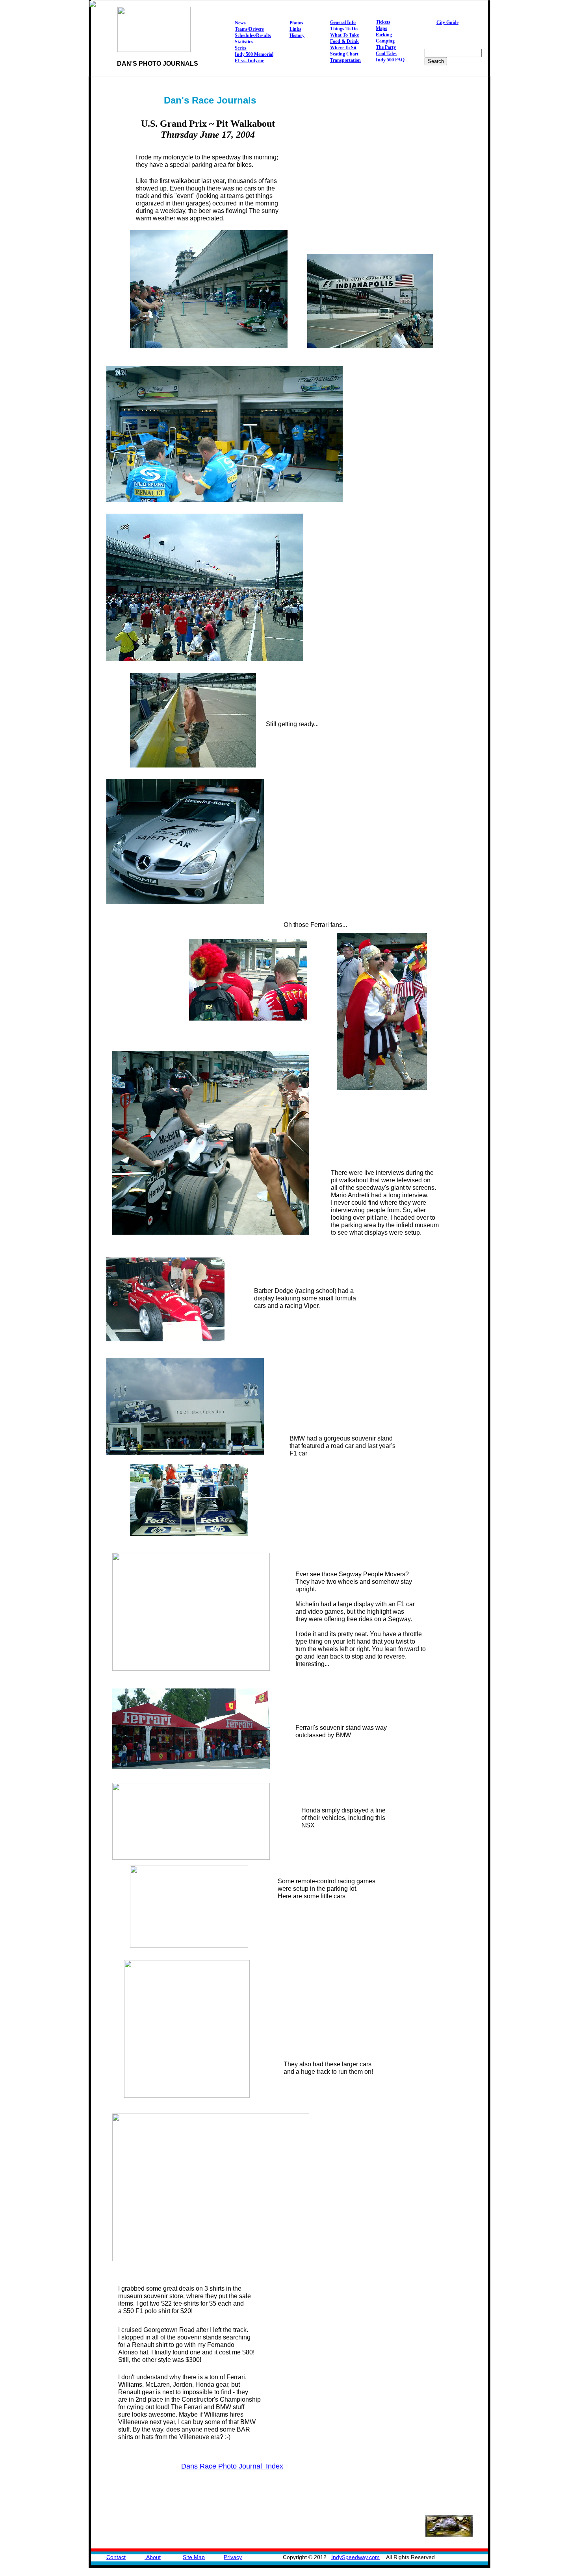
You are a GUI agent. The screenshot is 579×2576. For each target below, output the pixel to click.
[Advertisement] (445, 484)
